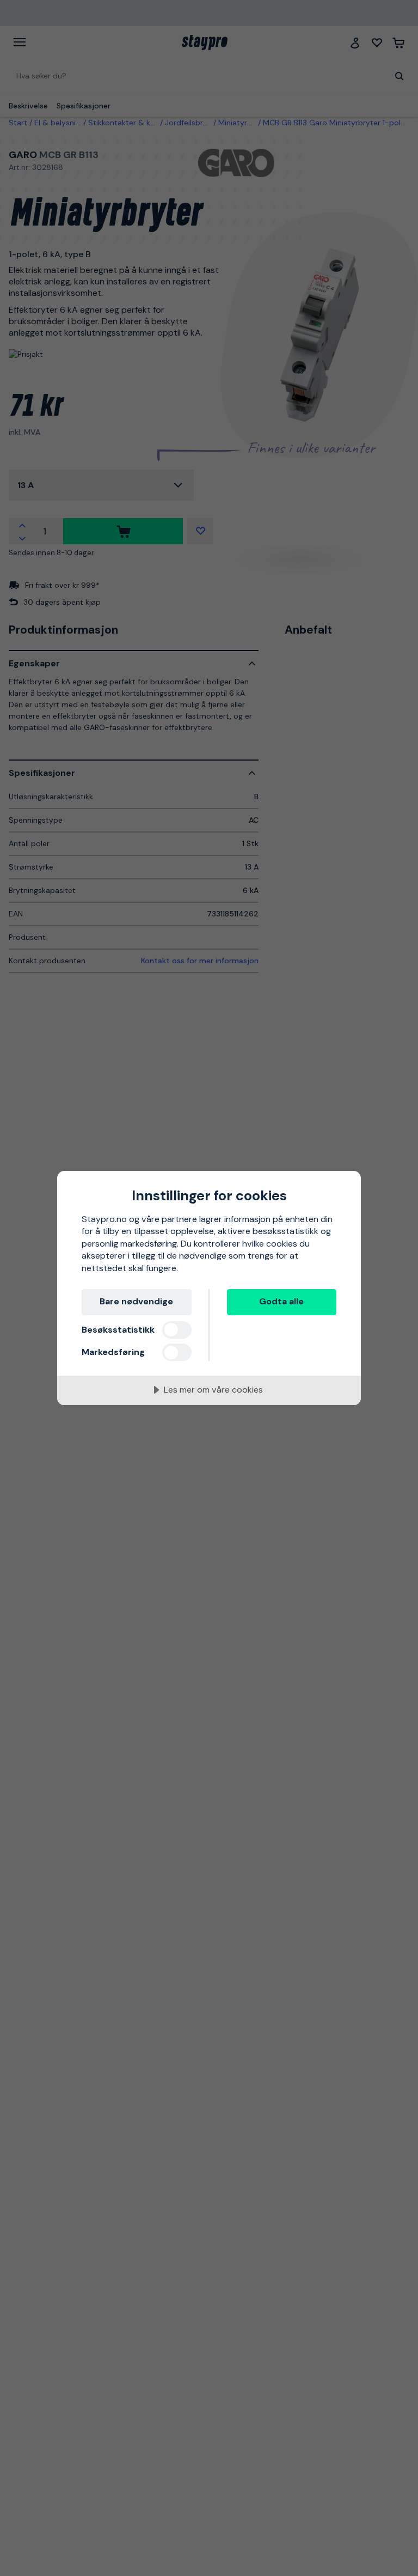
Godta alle (281, 1301)
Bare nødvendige (136, 1301)
